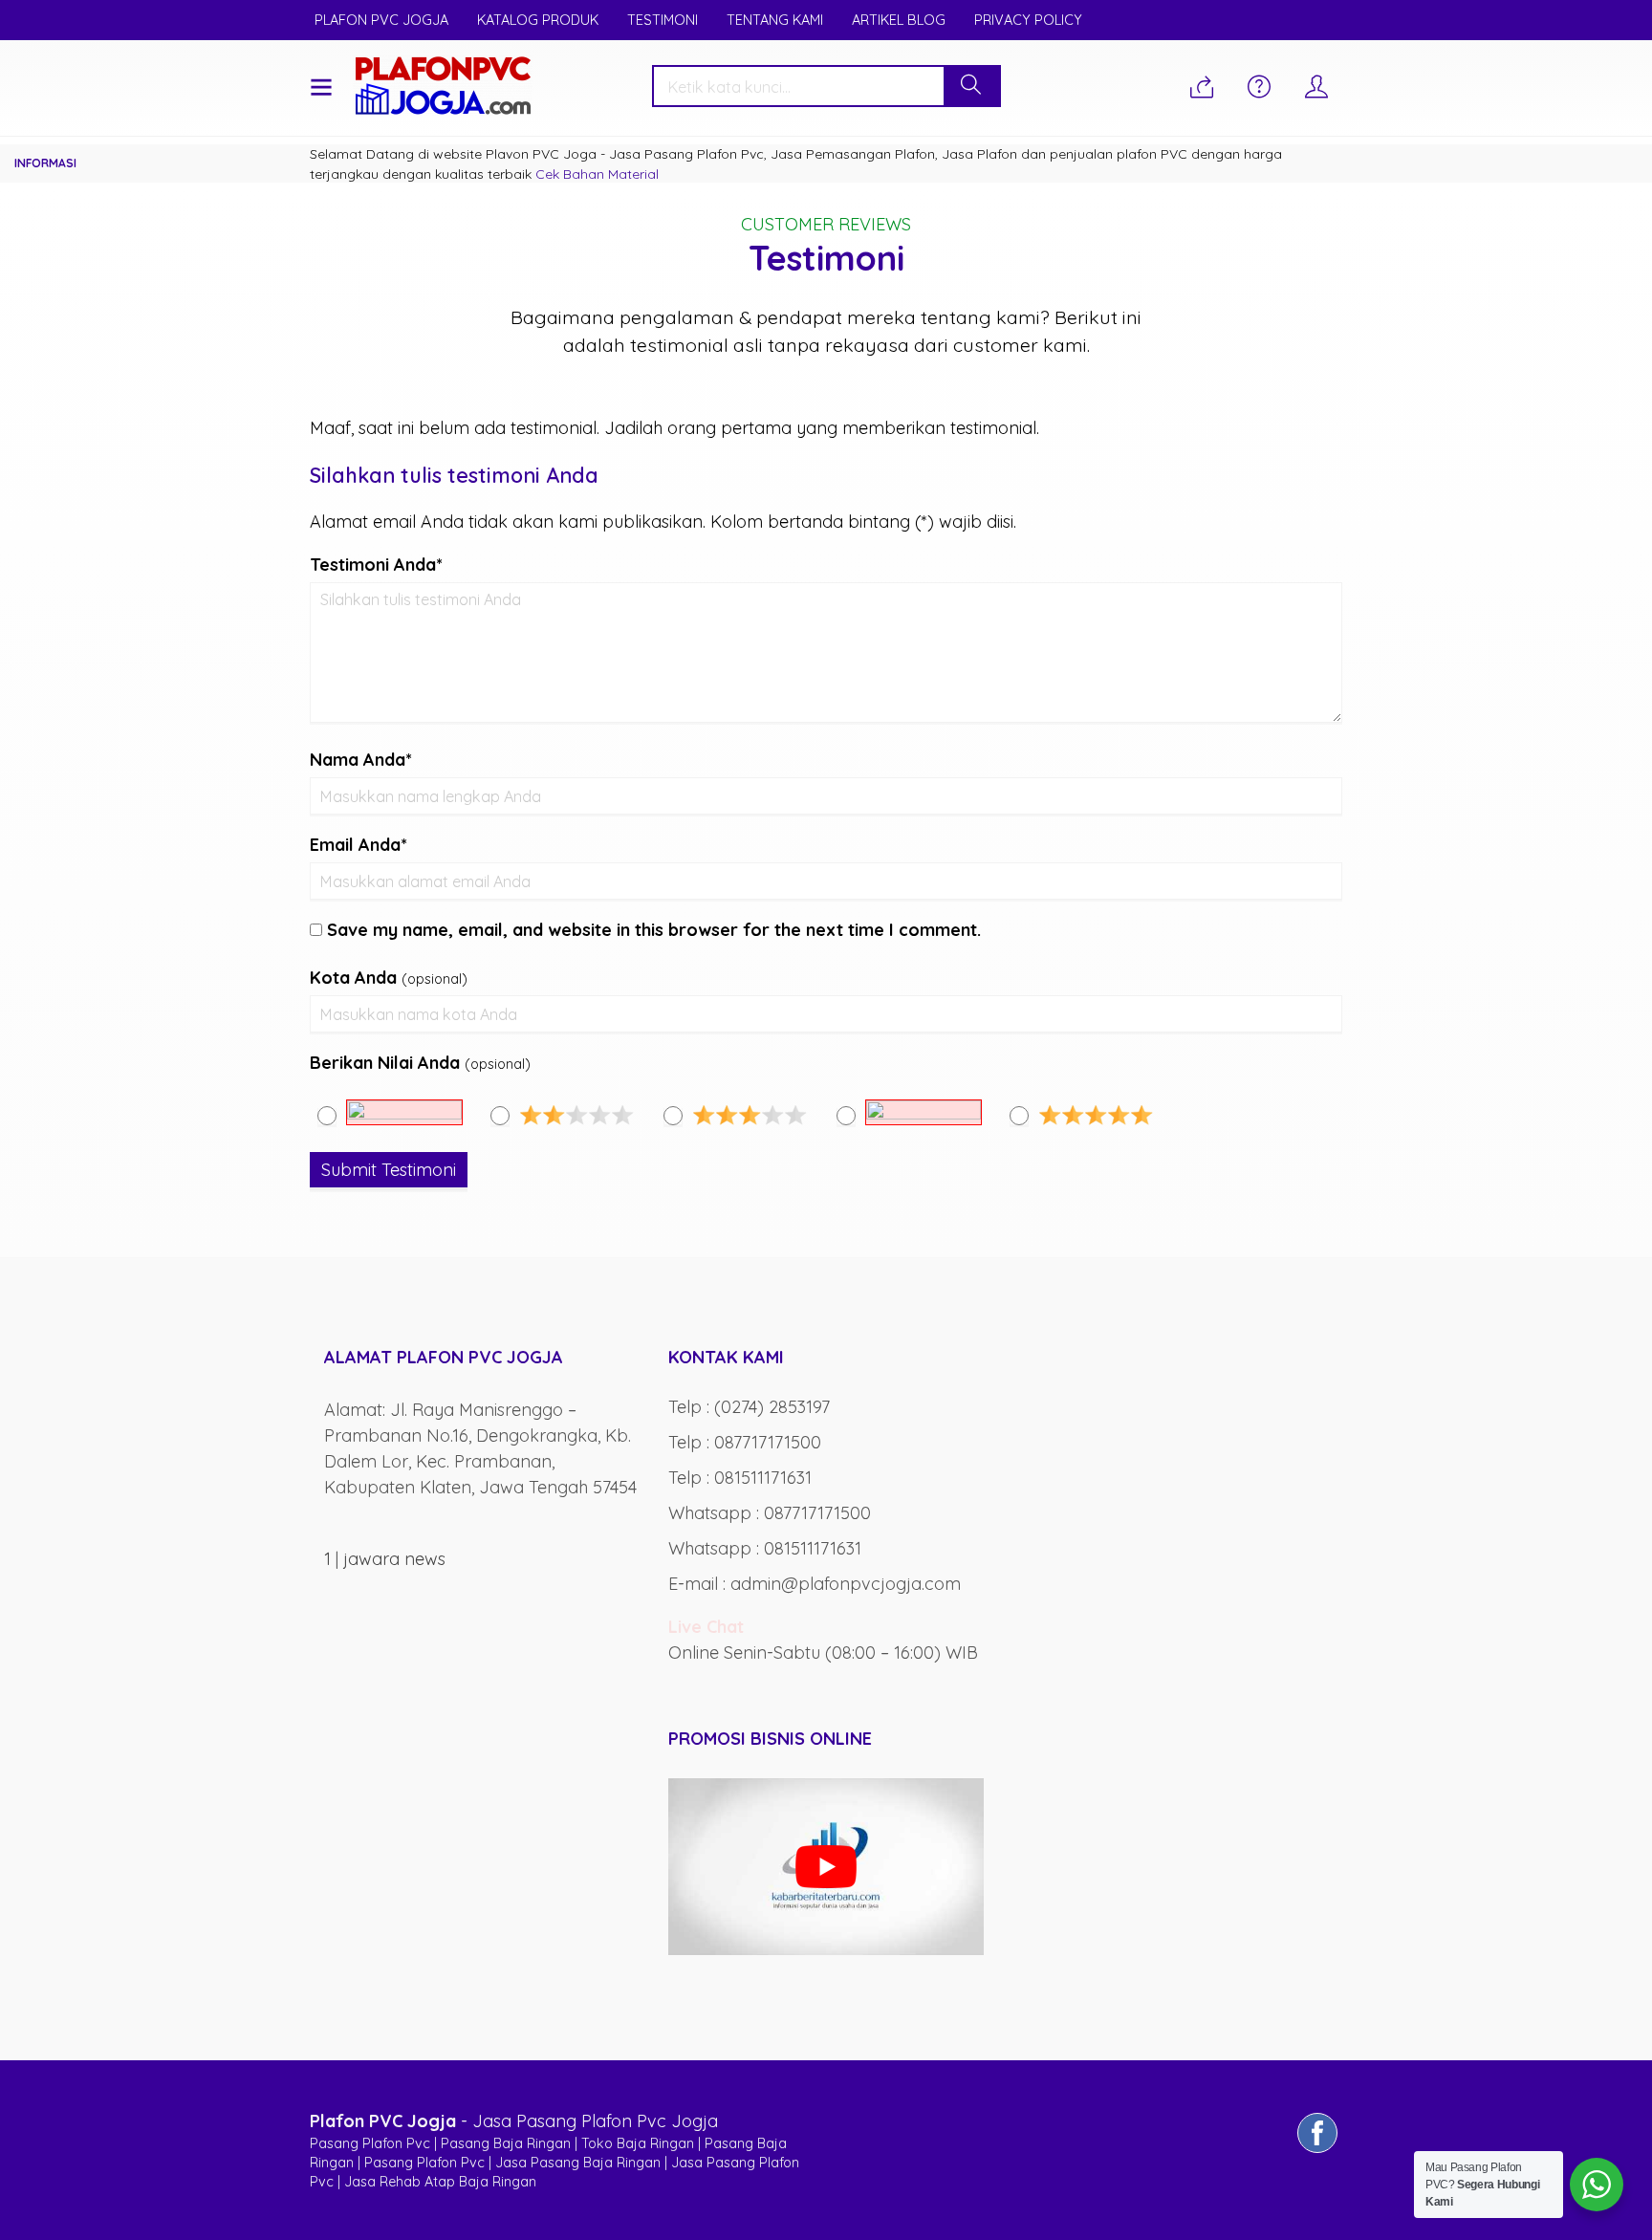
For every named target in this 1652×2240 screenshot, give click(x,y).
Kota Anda (353, 978)
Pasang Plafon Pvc (370, 2143)
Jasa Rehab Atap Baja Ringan (440, 2182)
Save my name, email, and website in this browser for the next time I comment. (654, 930)
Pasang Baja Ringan (506, 2143)
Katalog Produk (538, 20)
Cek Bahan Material (597, 174)
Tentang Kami (775, 20)
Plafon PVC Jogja (381, 20)
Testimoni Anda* (376, 565)
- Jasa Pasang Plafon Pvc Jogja (514, 2121)
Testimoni (663, 20)
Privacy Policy (1028, 20)
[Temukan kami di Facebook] (1317, 2152)
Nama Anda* (361, 760)
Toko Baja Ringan (638, 2143)
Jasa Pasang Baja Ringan (578, 2163)
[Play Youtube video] (826, 1867)
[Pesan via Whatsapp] (1202, 88)
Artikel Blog (899, 20)
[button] (971, 86)
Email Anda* (359, 845)
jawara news (394, 1559)
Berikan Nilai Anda (385, 1063)
